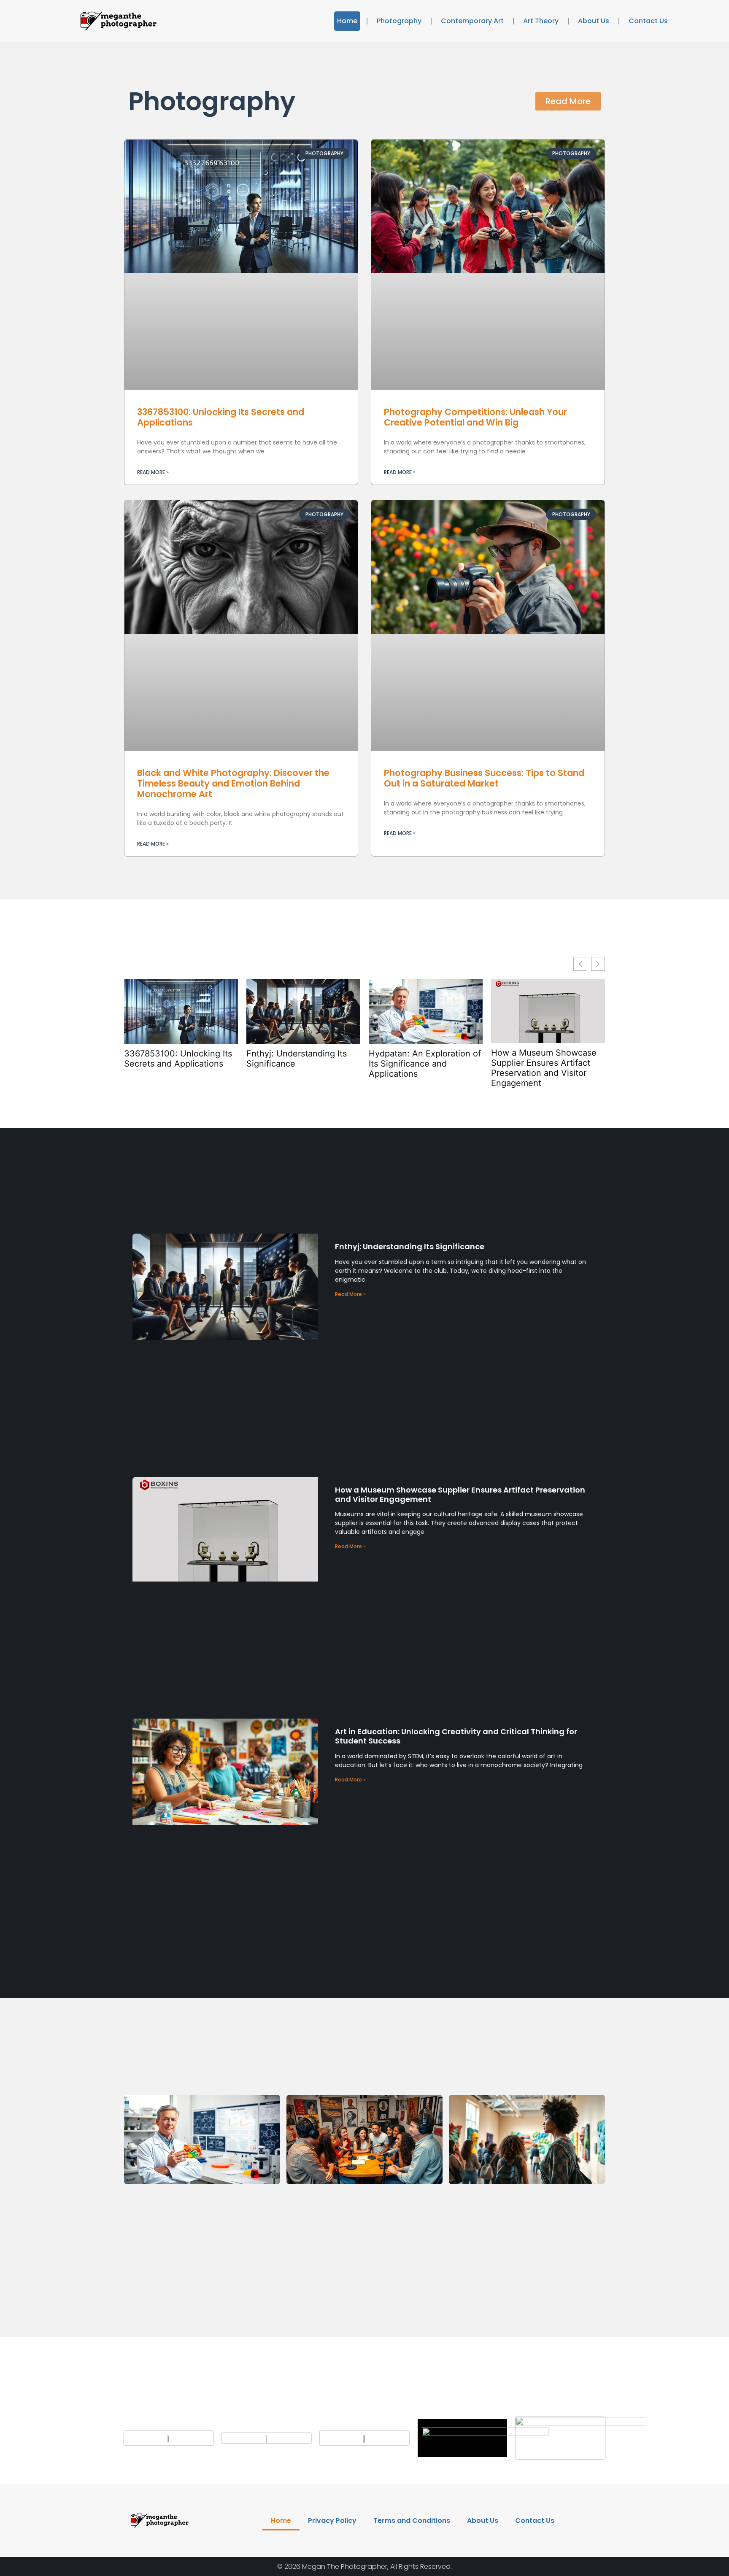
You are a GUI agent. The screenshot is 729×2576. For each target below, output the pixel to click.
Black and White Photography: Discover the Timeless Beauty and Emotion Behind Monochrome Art (233, 783)
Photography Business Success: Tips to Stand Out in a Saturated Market (484, 778)
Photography (399, 21)
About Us (594, 21)
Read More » (153, 472)
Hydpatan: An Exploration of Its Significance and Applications (425, 1064)
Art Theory (541, 21)
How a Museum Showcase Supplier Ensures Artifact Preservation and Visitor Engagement (544, 1068)
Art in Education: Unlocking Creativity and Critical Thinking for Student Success (456, 1736)
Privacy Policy (332, 2521)
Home (347, 21)
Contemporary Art (472, 21)
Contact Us (648, 21)
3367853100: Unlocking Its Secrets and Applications (221, 417)
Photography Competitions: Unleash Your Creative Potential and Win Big (475, 417)
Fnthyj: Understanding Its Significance (297, 1059)
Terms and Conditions (412, 2521)
